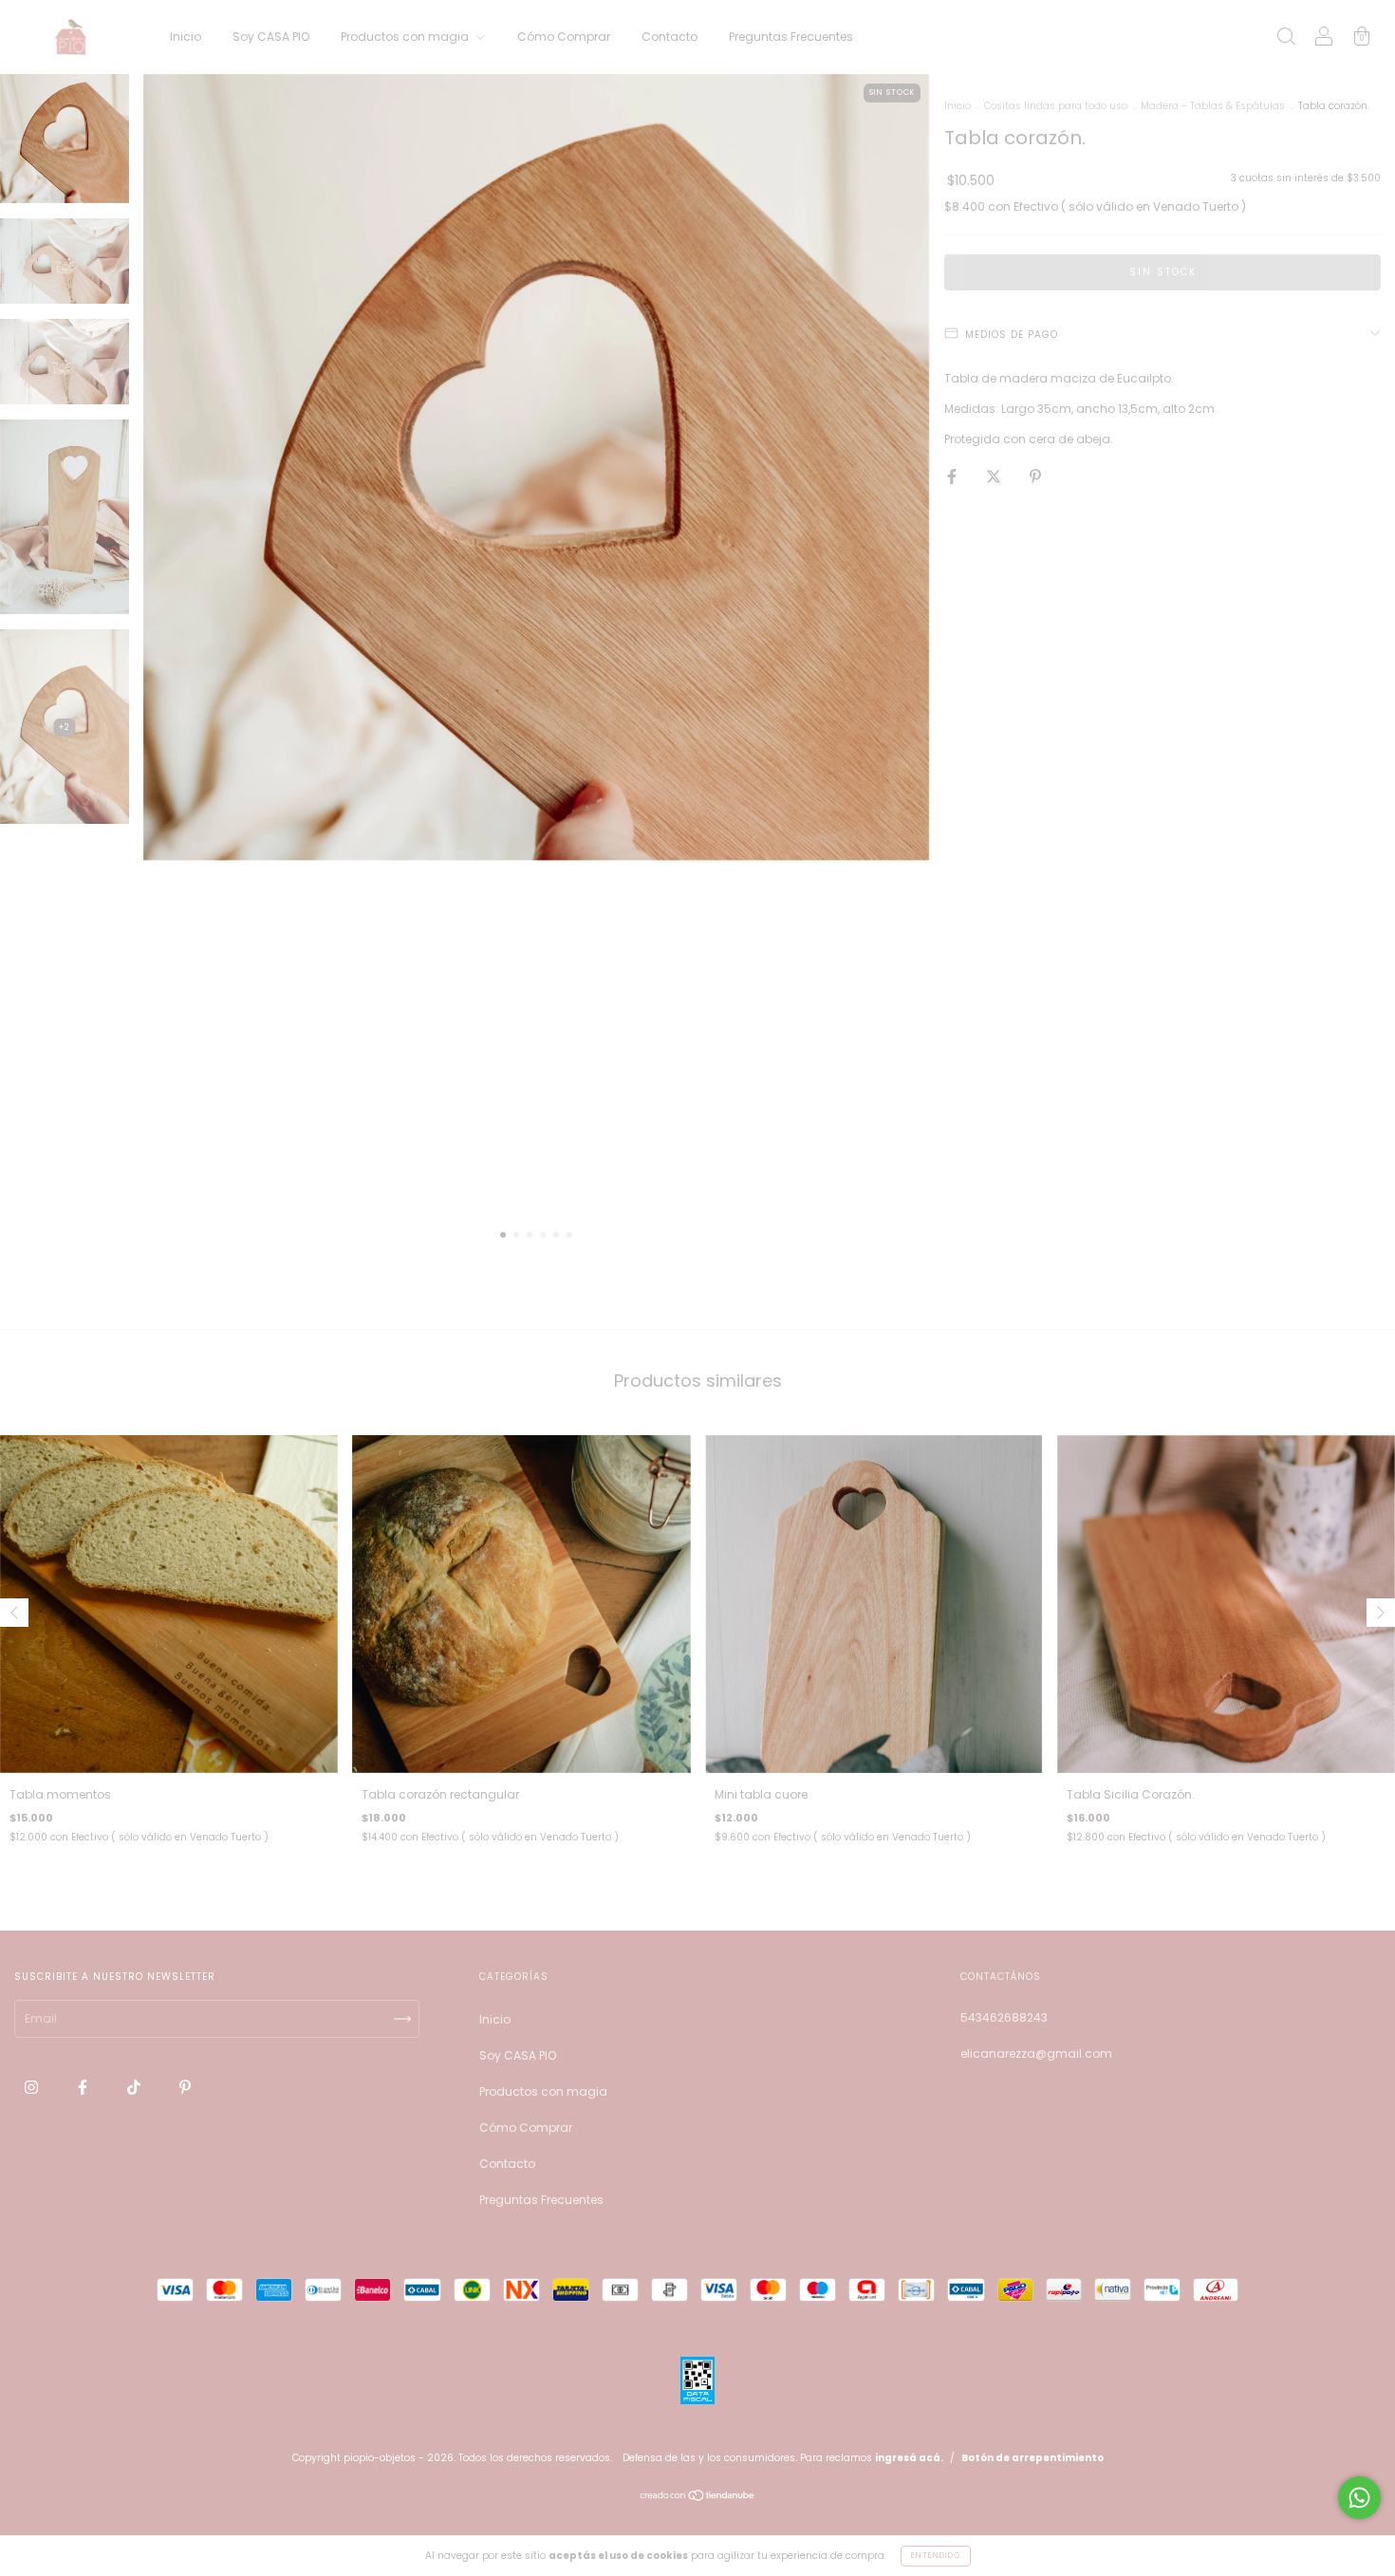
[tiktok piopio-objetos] (135, 2088)
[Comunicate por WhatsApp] (1359, 2498)
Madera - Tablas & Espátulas (1213, 106)
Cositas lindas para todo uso (1056, 106)
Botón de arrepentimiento (1032, 2458)
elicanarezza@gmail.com (1036, 2053)
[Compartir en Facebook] (953, 476)
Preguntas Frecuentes (791, 37)
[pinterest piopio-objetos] (185, 2088)
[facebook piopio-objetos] (84, 2088)
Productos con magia (406, 37)
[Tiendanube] (698, 2498)
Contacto (670, 37)
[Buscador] (1286, 38)
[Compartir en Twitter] (995, 476)
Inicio (186, 37)
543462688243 (1004, 2017)
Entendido (936, 2556)
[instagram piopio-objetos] (33, 2088)
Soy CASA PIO (271, 37)
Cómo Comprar (564, 37)
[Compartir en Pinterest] (1035, 476)
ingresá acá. (909, 2458)
